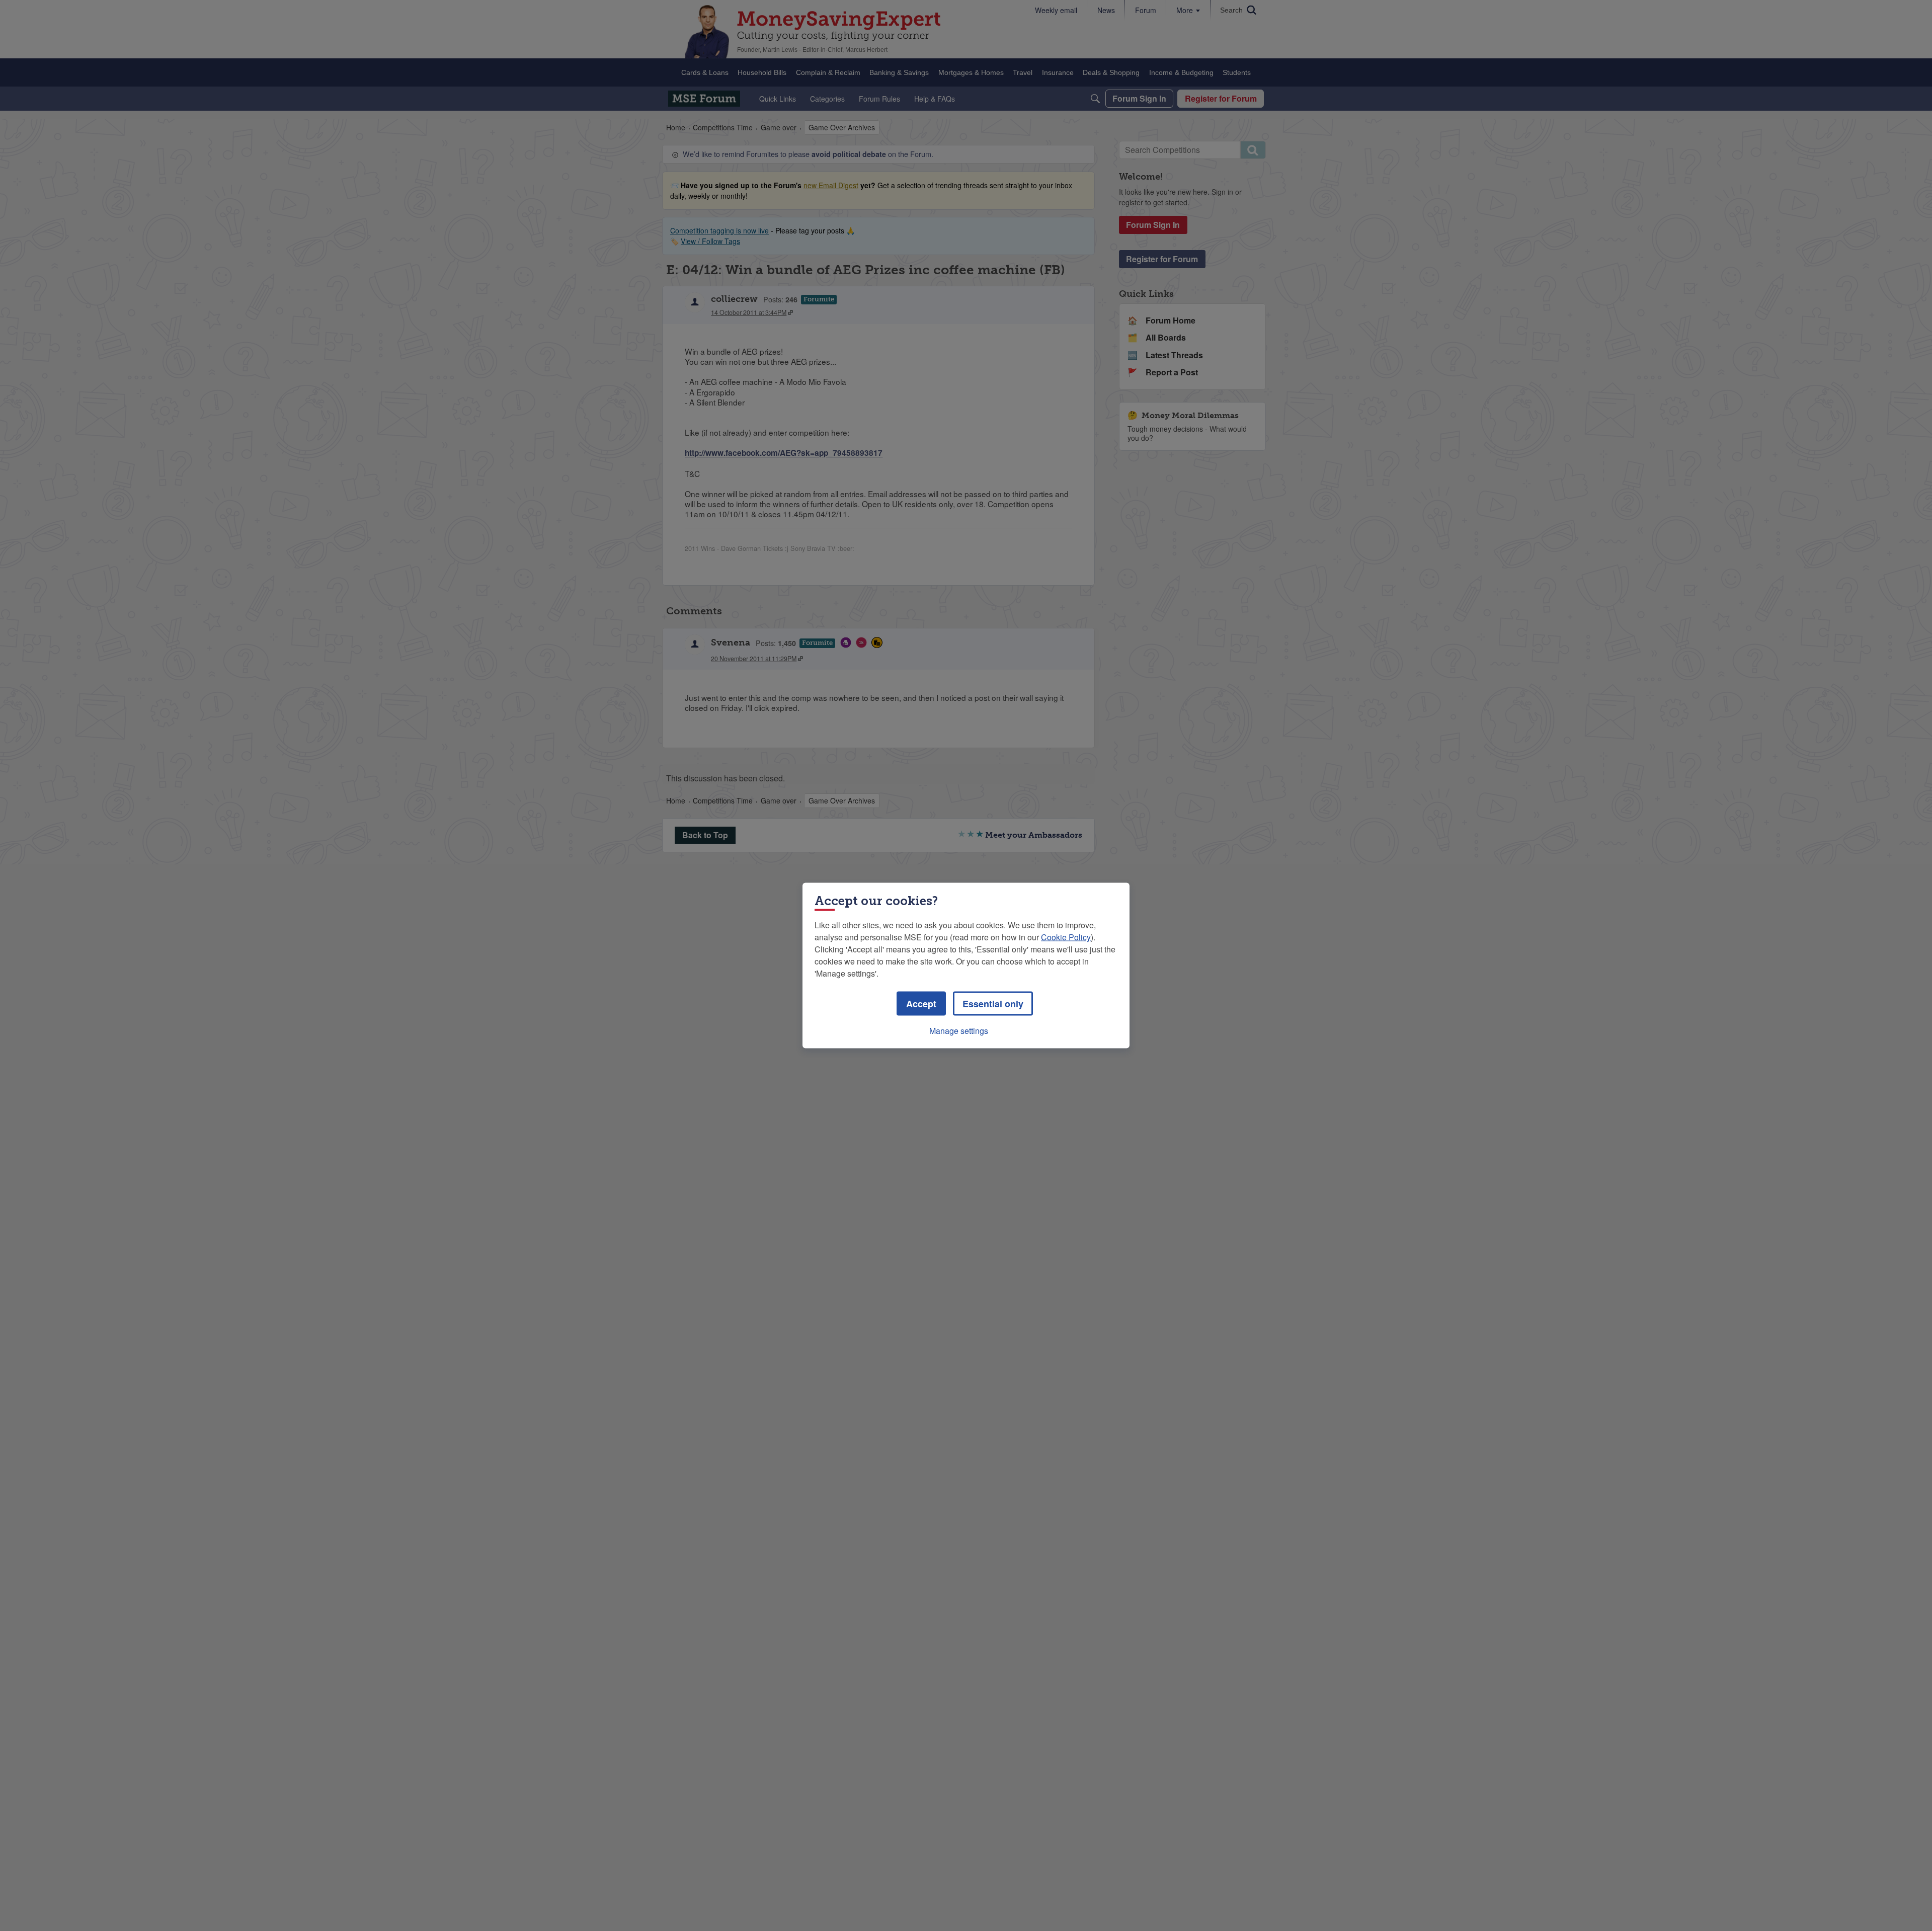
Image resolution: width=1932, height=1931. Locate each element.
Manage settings (959, 1031)
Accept (921, 1004)
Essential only (993, 1004)
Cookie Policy (1066, 937)
